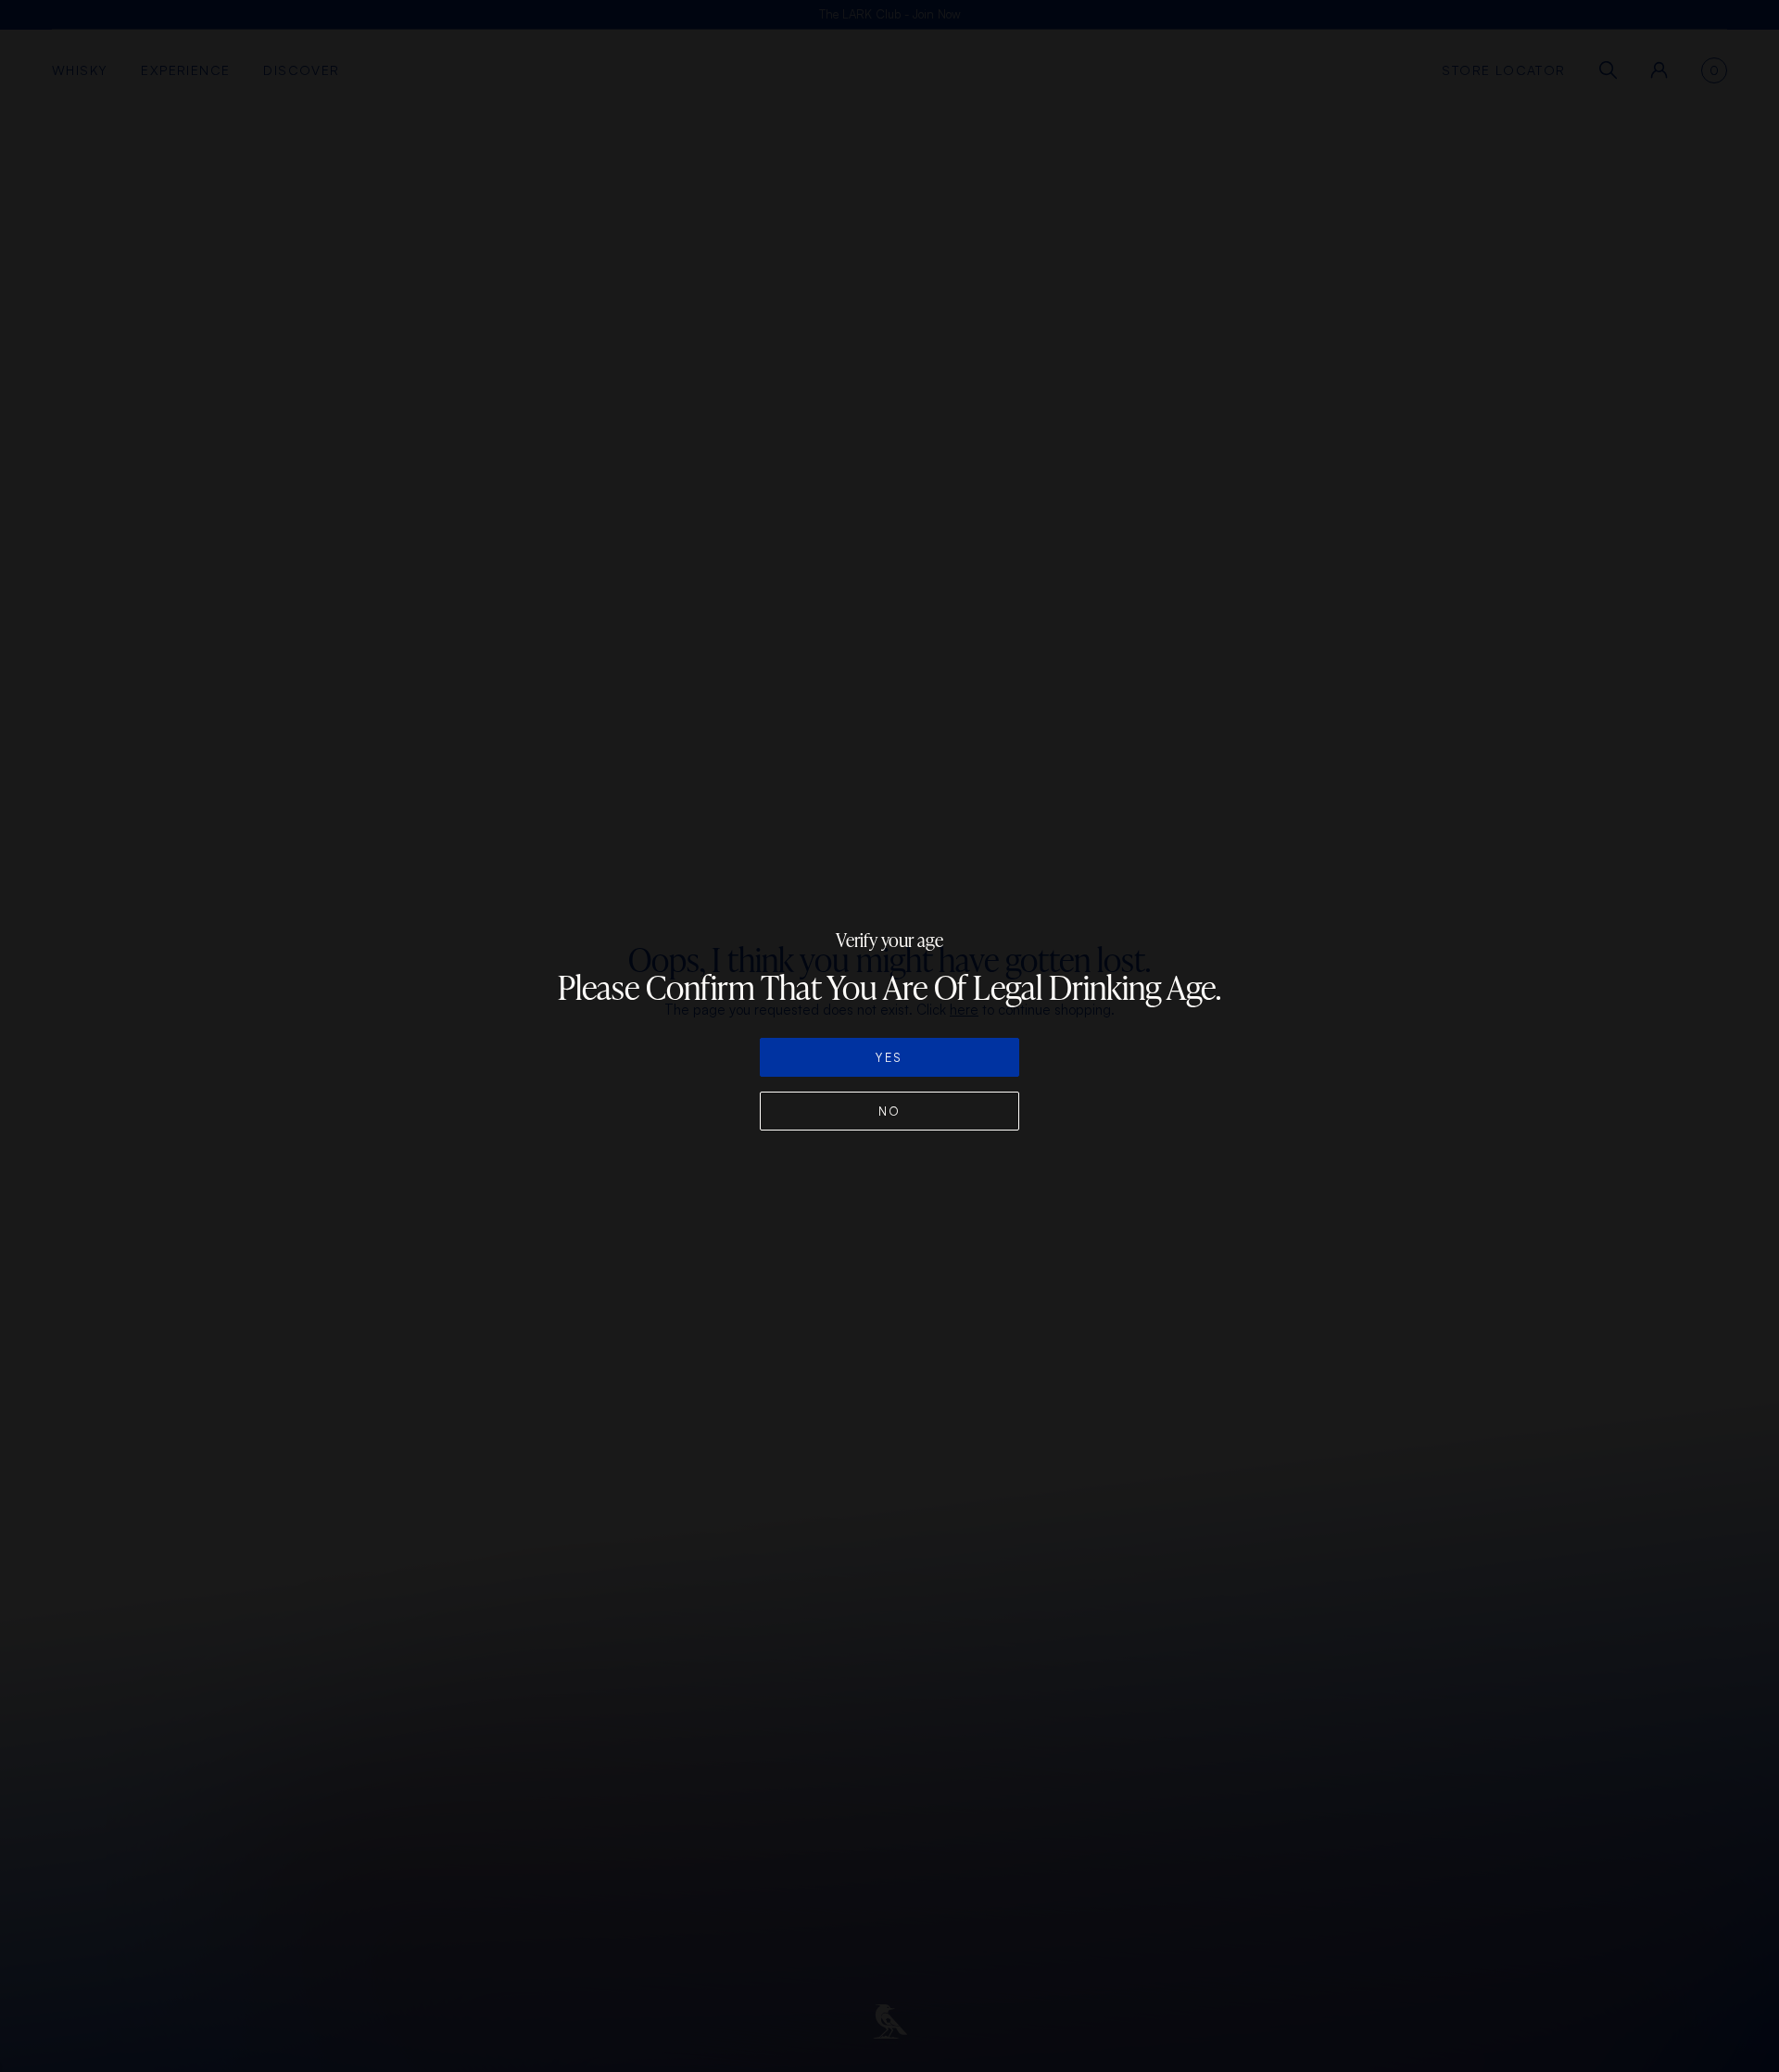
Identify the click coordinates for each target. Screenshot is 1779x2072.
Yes (889, 1057)
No (890, 1111)
